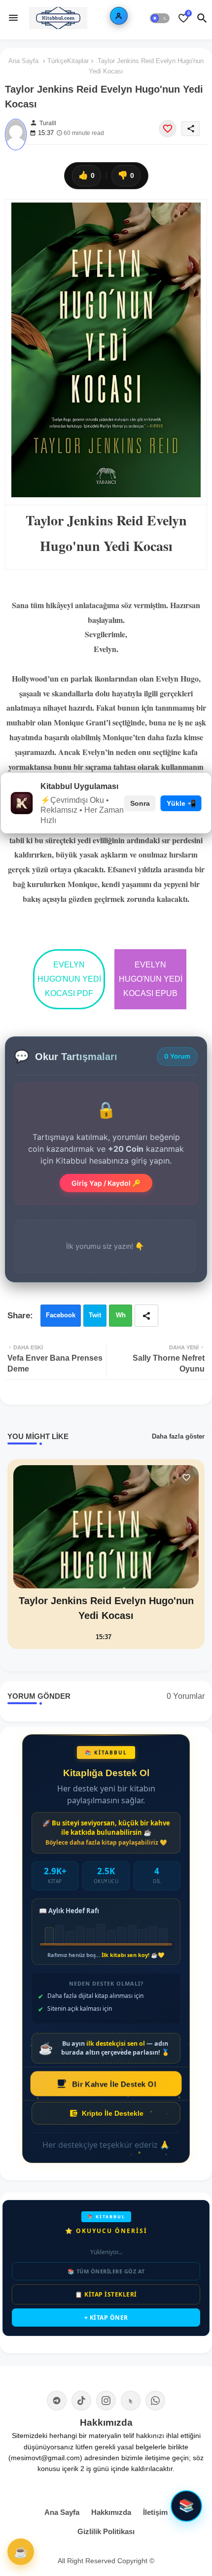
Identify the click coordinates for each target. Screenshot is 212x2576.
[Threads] (131, 2401)
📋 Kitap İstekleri (106, 2294)
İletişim (155, 2512)
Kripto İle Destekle (113, 2113)
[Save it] (168, 129)
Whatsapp (121, 1319)
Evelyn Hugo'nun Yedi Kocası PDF (69, 979)
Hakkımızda (111, 2512)
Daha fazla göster (178, 1436)
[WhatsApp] (155, 2401)
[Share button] (146, 1316)
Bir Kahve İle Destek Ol (114, 2084)
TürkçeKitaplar (68, 61)
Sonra (140, 803)
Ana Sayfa (23, 61)
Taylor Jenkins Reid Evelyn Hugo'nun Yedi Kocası (106, 1608)
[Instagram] (106, 2401)
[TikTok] (81, 2401)
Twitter (95, 1319)
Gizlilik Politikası (106, 2531)
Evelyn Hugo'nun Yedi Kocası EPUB (151, 979)
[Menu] (13, 18)
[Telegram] (57, 2401)
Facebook (61, 1315)
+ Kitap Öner (106, 2318)
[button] (160, 18)
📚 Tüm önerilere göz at (106, 2271)
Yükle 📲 (181, 803)
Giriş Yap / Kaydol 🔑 (106, 1183)
